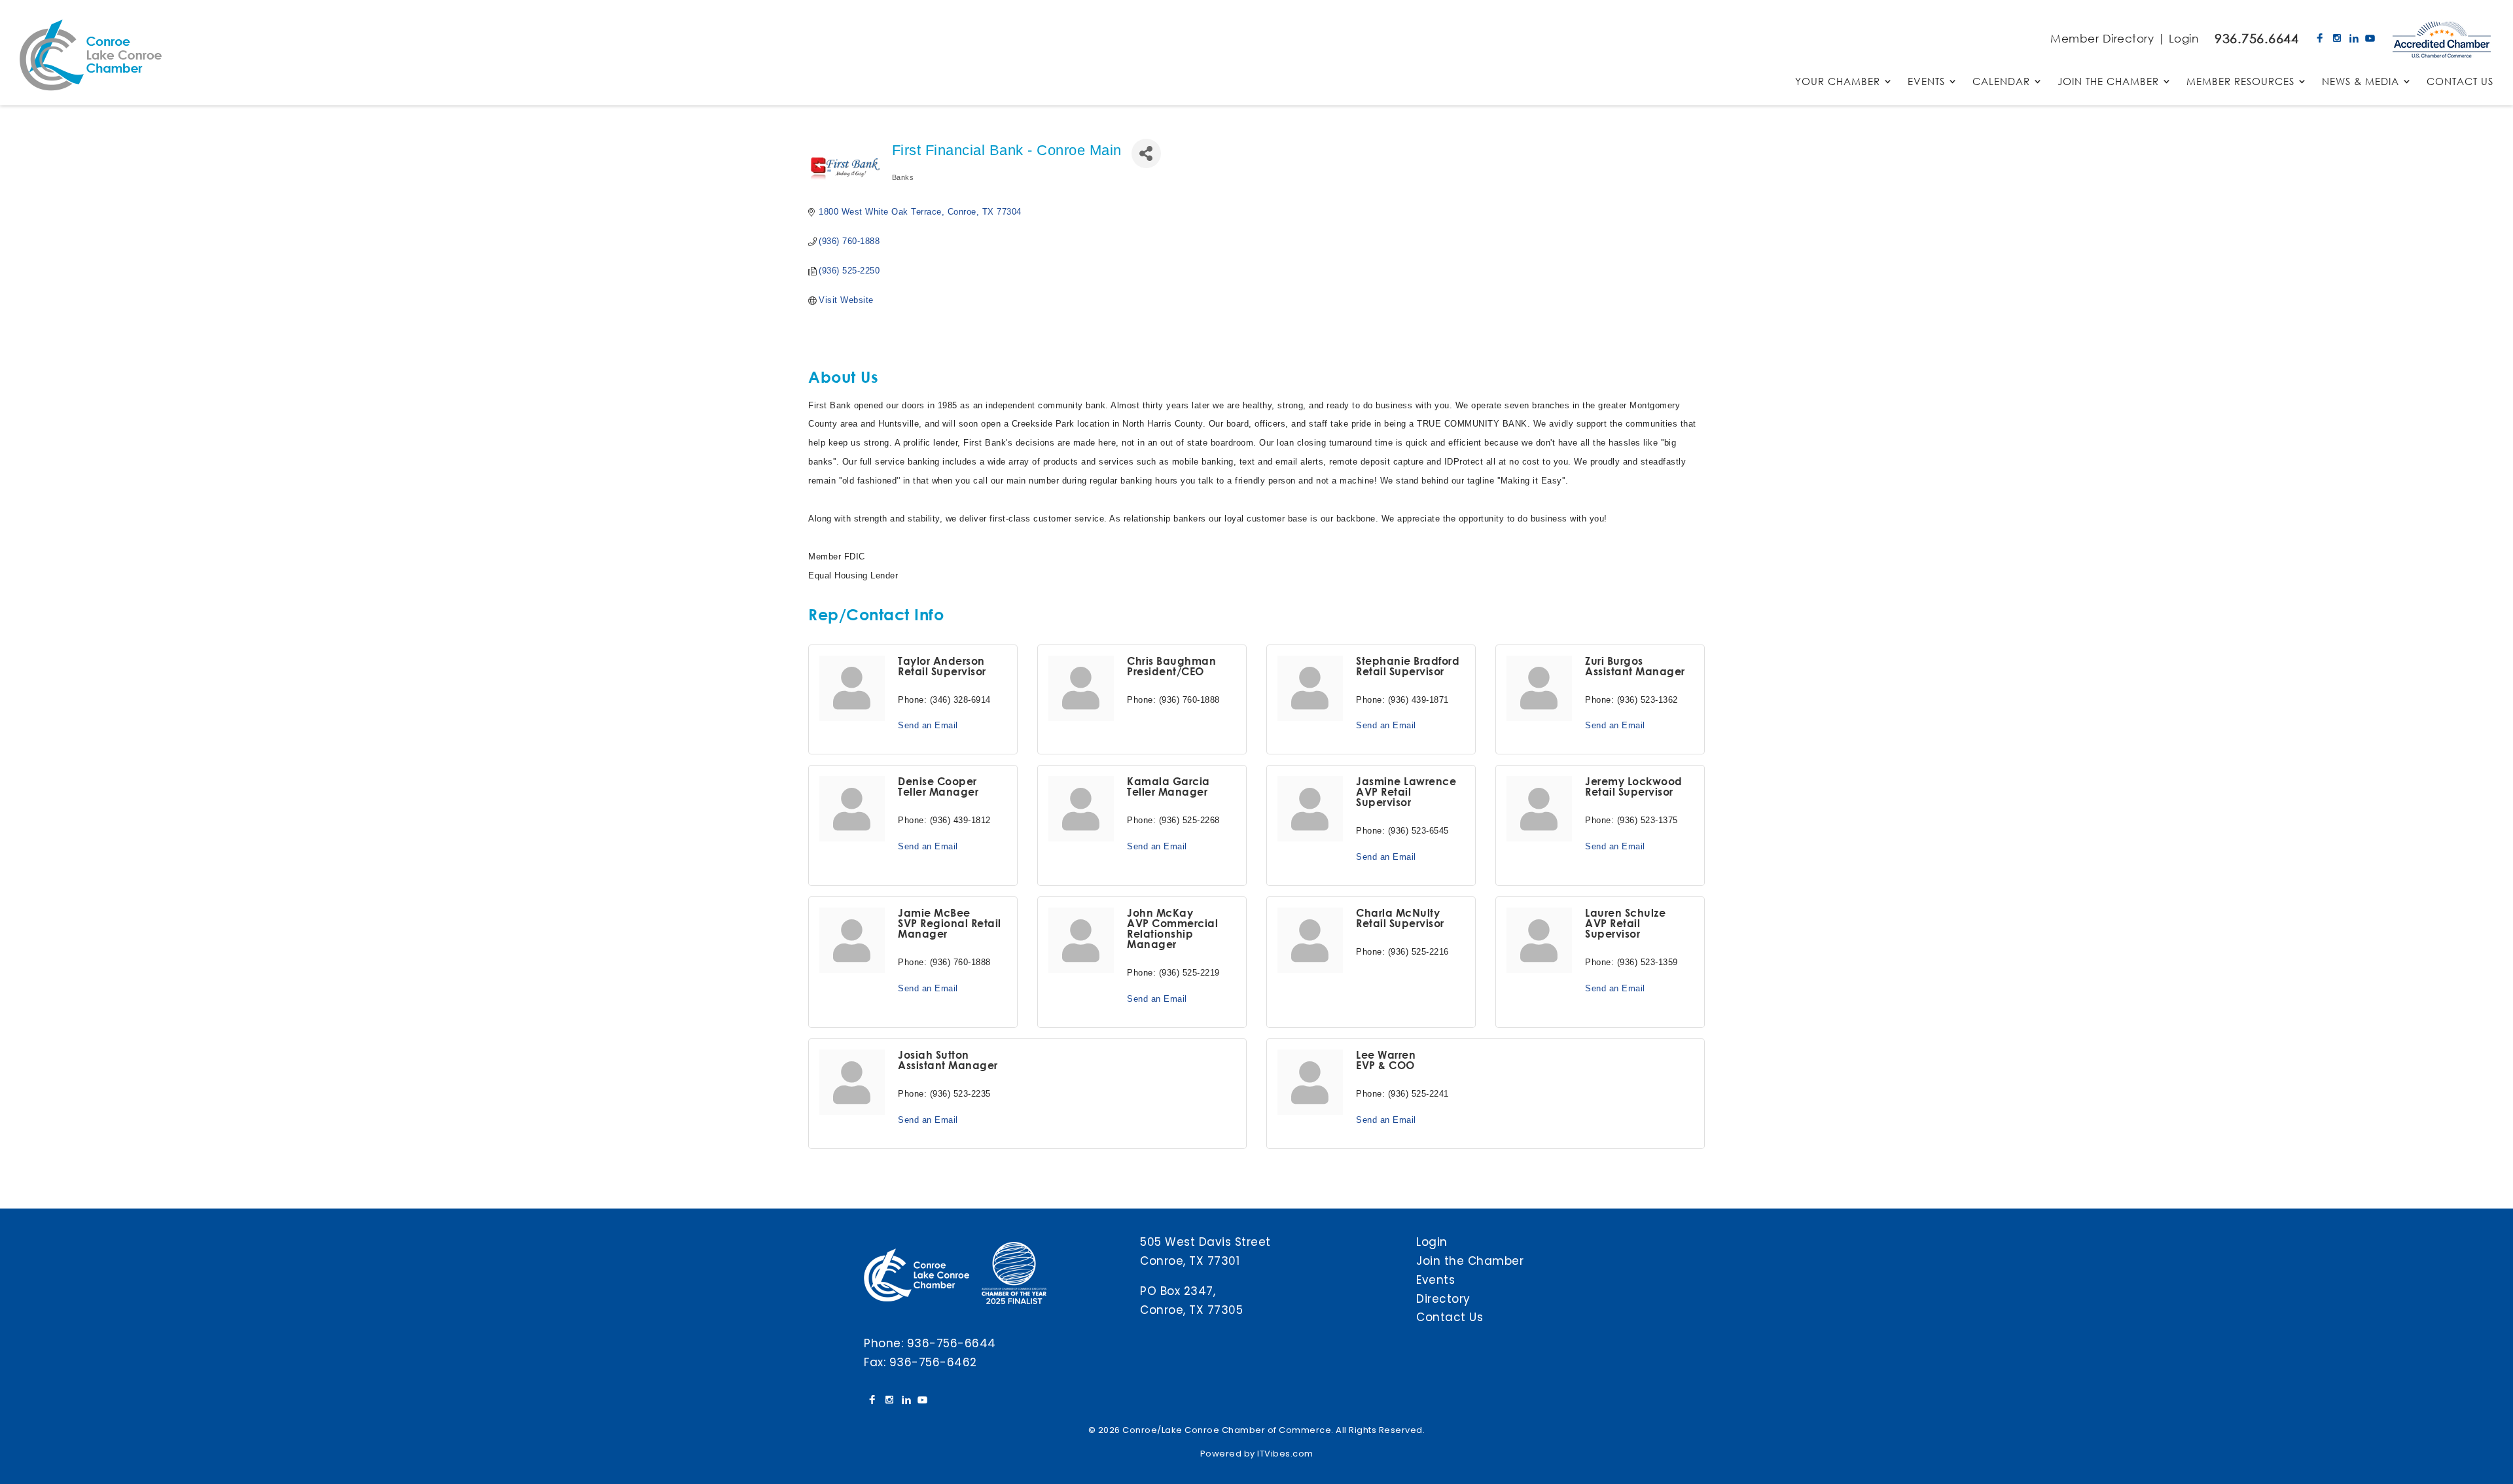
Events (1435, 1280)
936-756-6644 (952, 1343)
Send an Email (928, 725)
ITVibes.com (1285, 1454)
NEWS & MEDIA (2361, 82)
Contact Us (1450, 1317)
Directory (1443, 1299)
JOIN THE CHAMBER (2108, 82)
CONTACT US (2460, 82)
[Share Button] (1146, 153)
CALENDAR (2001, 82)
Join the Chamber (1470, 1261)
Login (2184, 38)
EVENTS (1926, 82)
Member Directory (2102, 38)
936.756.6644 (2256, 38)
